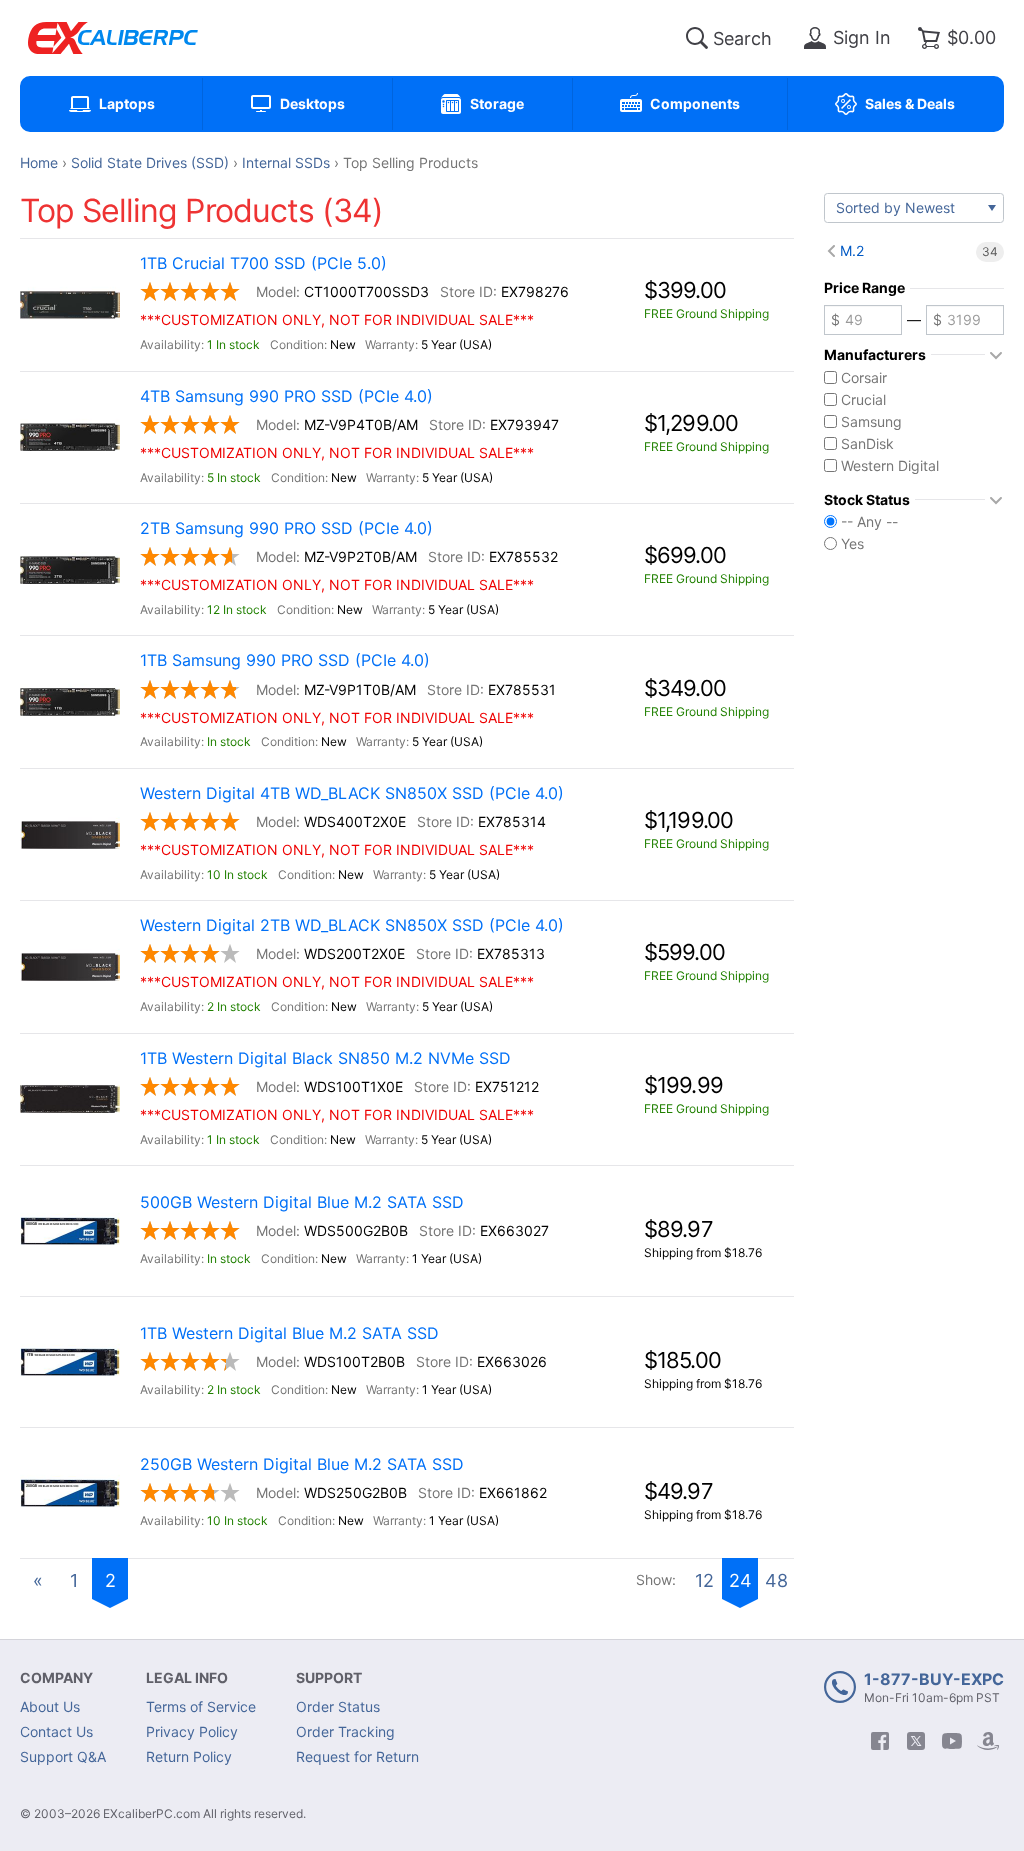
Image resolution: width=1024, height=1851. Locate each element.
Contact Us (56, 1731)
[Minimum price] (863, 320)
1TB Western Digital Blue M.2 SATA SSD (289, 1333)
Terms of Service (201, 1706)
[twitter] (916, 1741)
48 (776, 1580)
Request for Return (357, 1756)
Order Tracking (345, 1731)
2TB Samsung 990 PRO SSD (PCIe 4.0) (286, 528)
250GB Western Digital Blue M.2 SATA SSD (302, 1464)
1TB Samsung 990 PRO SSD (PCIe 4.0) (285, 660)
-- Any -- (869, 522)
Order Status (338, 1706)
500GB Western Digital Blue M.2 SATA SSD (302, 1202)
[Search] (697, 38)
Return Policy (189, 1756)
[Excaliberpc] (113, 38)
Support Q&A (63, 1756)
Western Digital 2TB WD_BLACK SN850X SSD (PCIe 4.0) (352, 925)
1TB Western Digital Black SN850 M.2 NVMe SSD (325, 1058)
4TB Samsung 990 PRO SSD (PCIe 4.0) (286, 396)
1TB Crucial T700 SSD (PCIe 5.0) (263, 263)
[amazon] (988, 1741)
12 (704, 1580)
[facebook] (880, 1741)
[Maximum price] (965, 320)
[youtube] (952, 1741)
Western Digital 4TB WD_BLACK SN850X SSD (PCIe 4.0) (352, 793)
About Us (50, 1706)
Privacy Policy (192, 1731)
